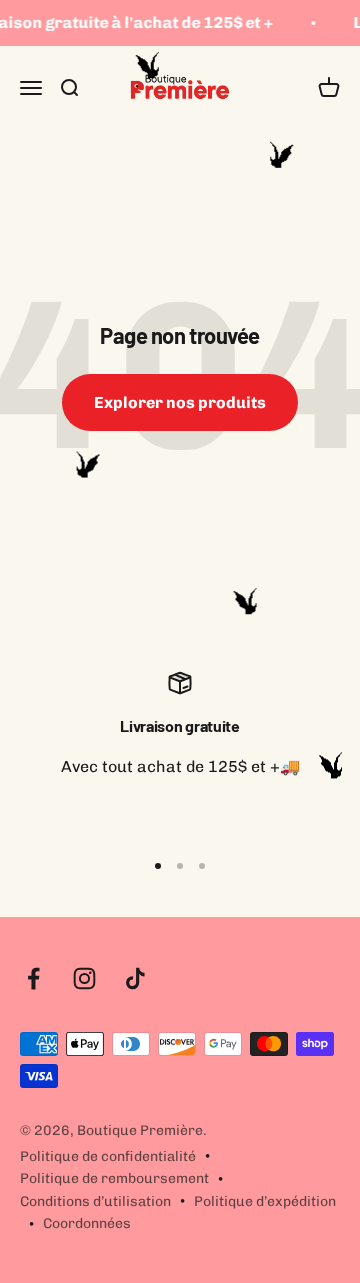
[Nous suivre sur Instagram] (84, 978)
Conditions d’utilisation (95, 1201)
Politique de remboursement (114, 1178)
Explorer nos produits (180, 402)
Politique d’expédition (265, 1201)
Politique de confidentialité (108, 1156)
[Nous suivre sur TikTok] (135, 978)
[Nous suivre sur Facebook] (33, 978)
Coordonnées (87, 1223)
